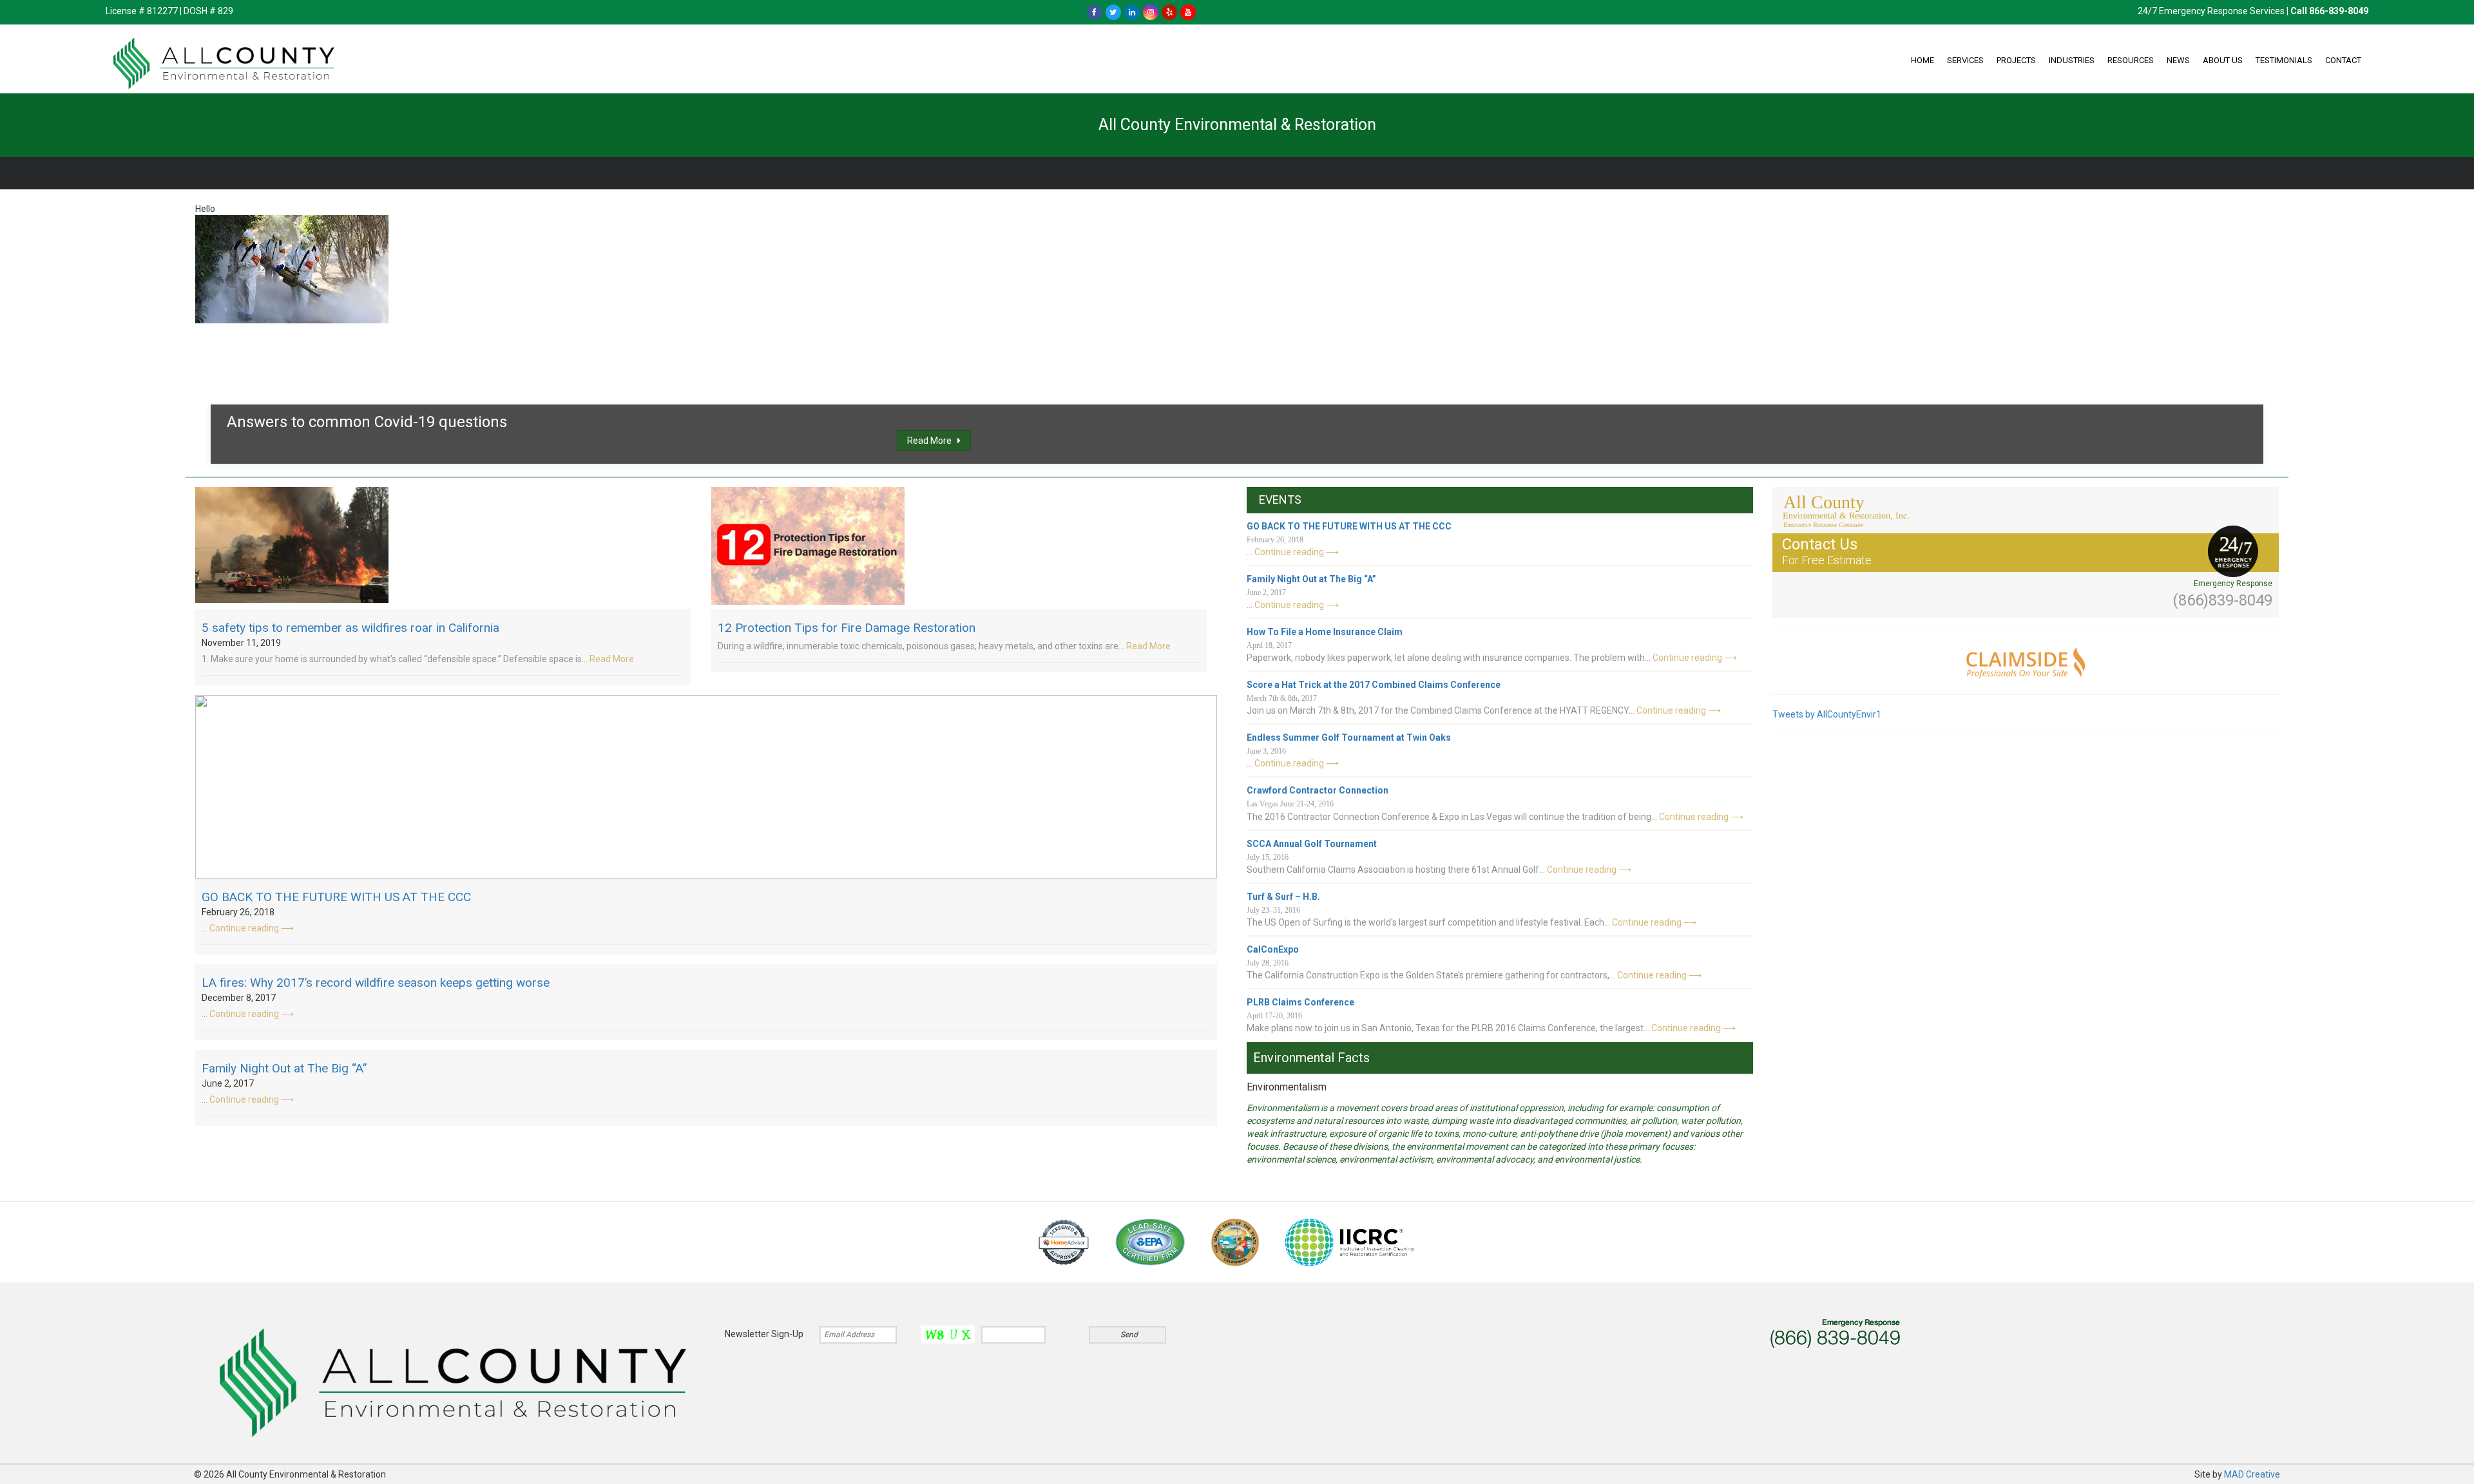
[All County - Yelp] (1169, 12)
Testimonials (2284, 60)
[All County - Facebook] (1095, 12)
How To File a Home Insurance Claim (1325, 632)
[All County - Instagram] (1151, 12)
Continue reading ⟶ (252, 928)
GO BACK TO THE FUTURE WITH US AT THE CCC (336, 897)
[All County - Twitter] (1113, 12)
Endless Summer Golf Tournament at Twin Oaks (1349, 737)
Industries (2072, 60)
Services (1965, 60)
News (2178, 60)
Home (1923, 60)
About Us (2223, 60)
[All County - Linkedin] (1132, 12)
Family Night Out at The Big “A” (284, 1068)
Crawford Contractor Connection (1318, 790)
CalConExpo (1273, 949)
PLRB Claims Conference (1300, 1002)
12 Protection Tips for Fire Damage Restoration (847, 628)
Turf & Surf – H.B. (1283, 897)
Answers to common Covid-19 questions (367, 422)
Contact (2343, 60)
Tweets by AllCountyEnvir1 (1827, 714)
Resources (2131, 60)
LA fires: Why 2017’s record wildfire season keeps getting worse (376, 983)
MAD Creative (2252, 1474)
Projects (2016, 60)
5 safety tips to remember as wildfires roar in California (350, 628)
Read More (932, 441)
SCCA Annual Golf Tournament (1312, 844)
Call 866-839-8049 (2329, 11)
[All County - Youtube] (1188, 12)
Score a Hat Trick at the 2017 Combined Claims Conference (1374, 685)
